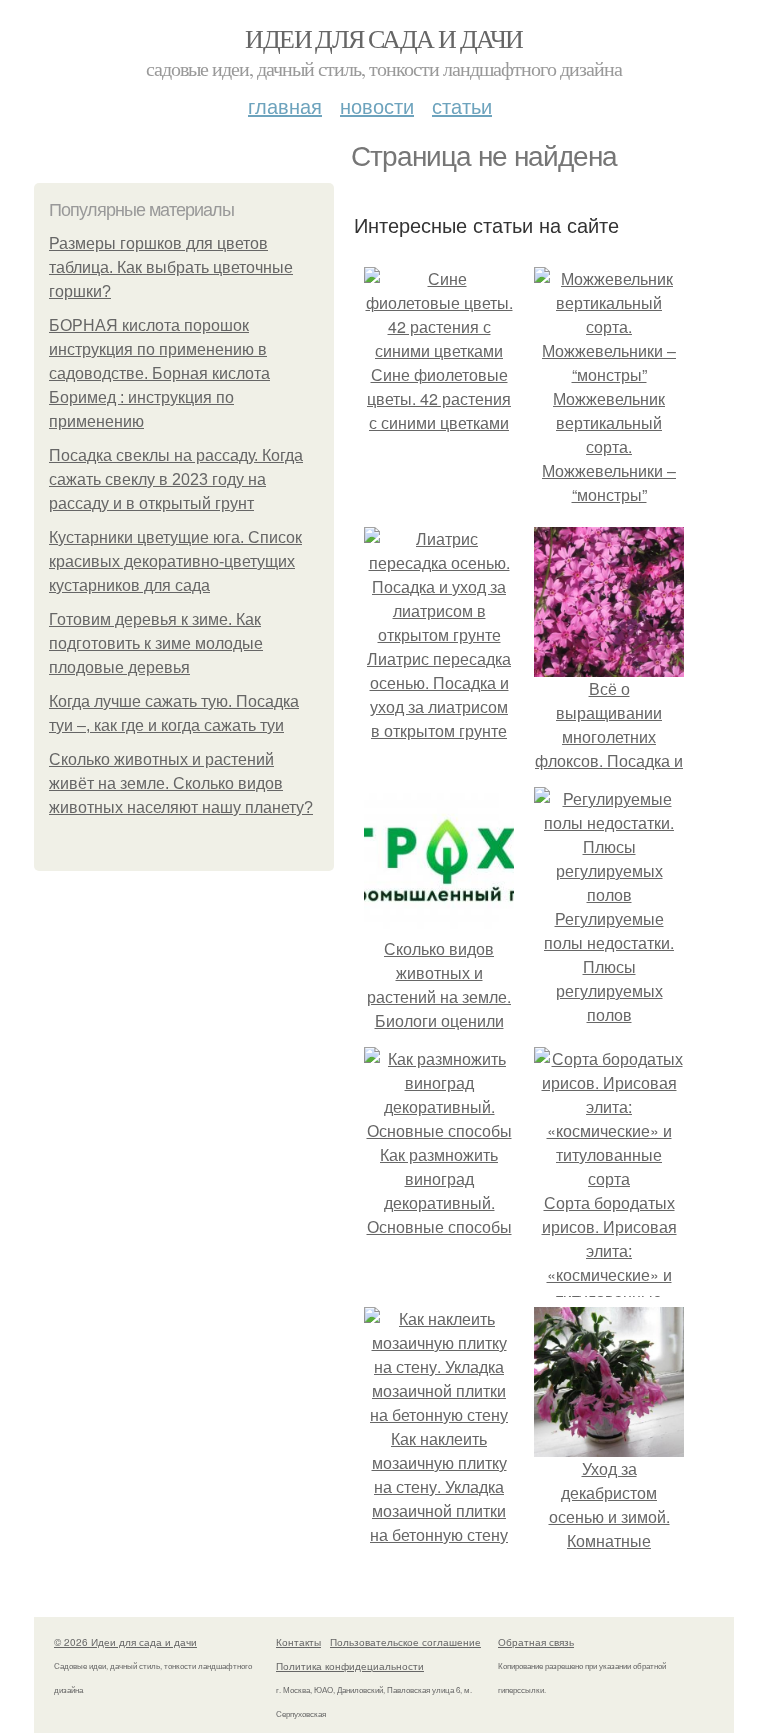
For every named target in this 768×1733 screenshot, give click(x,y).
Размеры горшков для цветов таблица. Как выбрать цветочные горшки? (171, 267)
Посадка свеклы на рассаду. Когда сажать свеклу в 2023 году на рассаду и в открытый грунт (176, 479)
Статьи (462, 105)
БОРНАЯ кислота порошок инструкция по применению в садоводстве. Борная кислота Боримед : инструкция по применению (159, 373)
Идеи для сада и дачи (383, 38)
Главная (285, 105)
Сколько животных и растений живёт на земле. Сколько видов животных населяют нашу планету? (181, 783)
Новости (377, 105)
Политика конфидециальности (350, 1666)
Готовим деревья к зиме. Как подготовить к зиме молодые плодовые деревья (156, 643)
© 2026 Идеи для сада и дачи (125, 1642)
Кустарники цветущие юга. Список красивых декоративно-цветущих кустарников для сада (175, 561)
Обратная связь (536, 1642)
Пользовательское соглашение (405, 1642)
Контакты (298, 1642)
